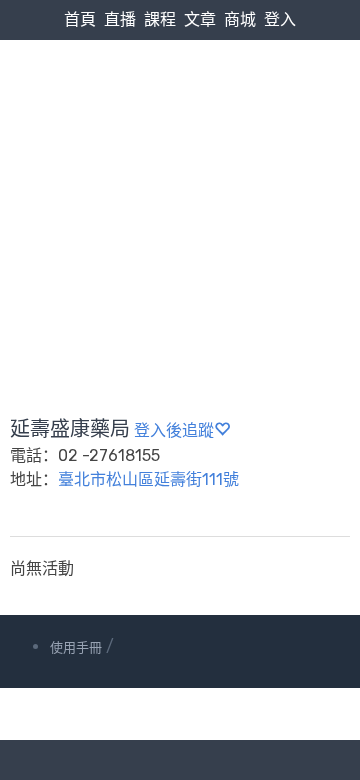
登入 (280, 19)
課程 (160, 19)
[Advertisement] (180, 180)
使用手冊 (76, 647)
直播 (120, 19)
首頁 (80, 19)
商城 (240, 19)
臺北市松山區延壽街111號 (148, 479)
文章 (200, 19)
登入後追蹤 (174, 430)
